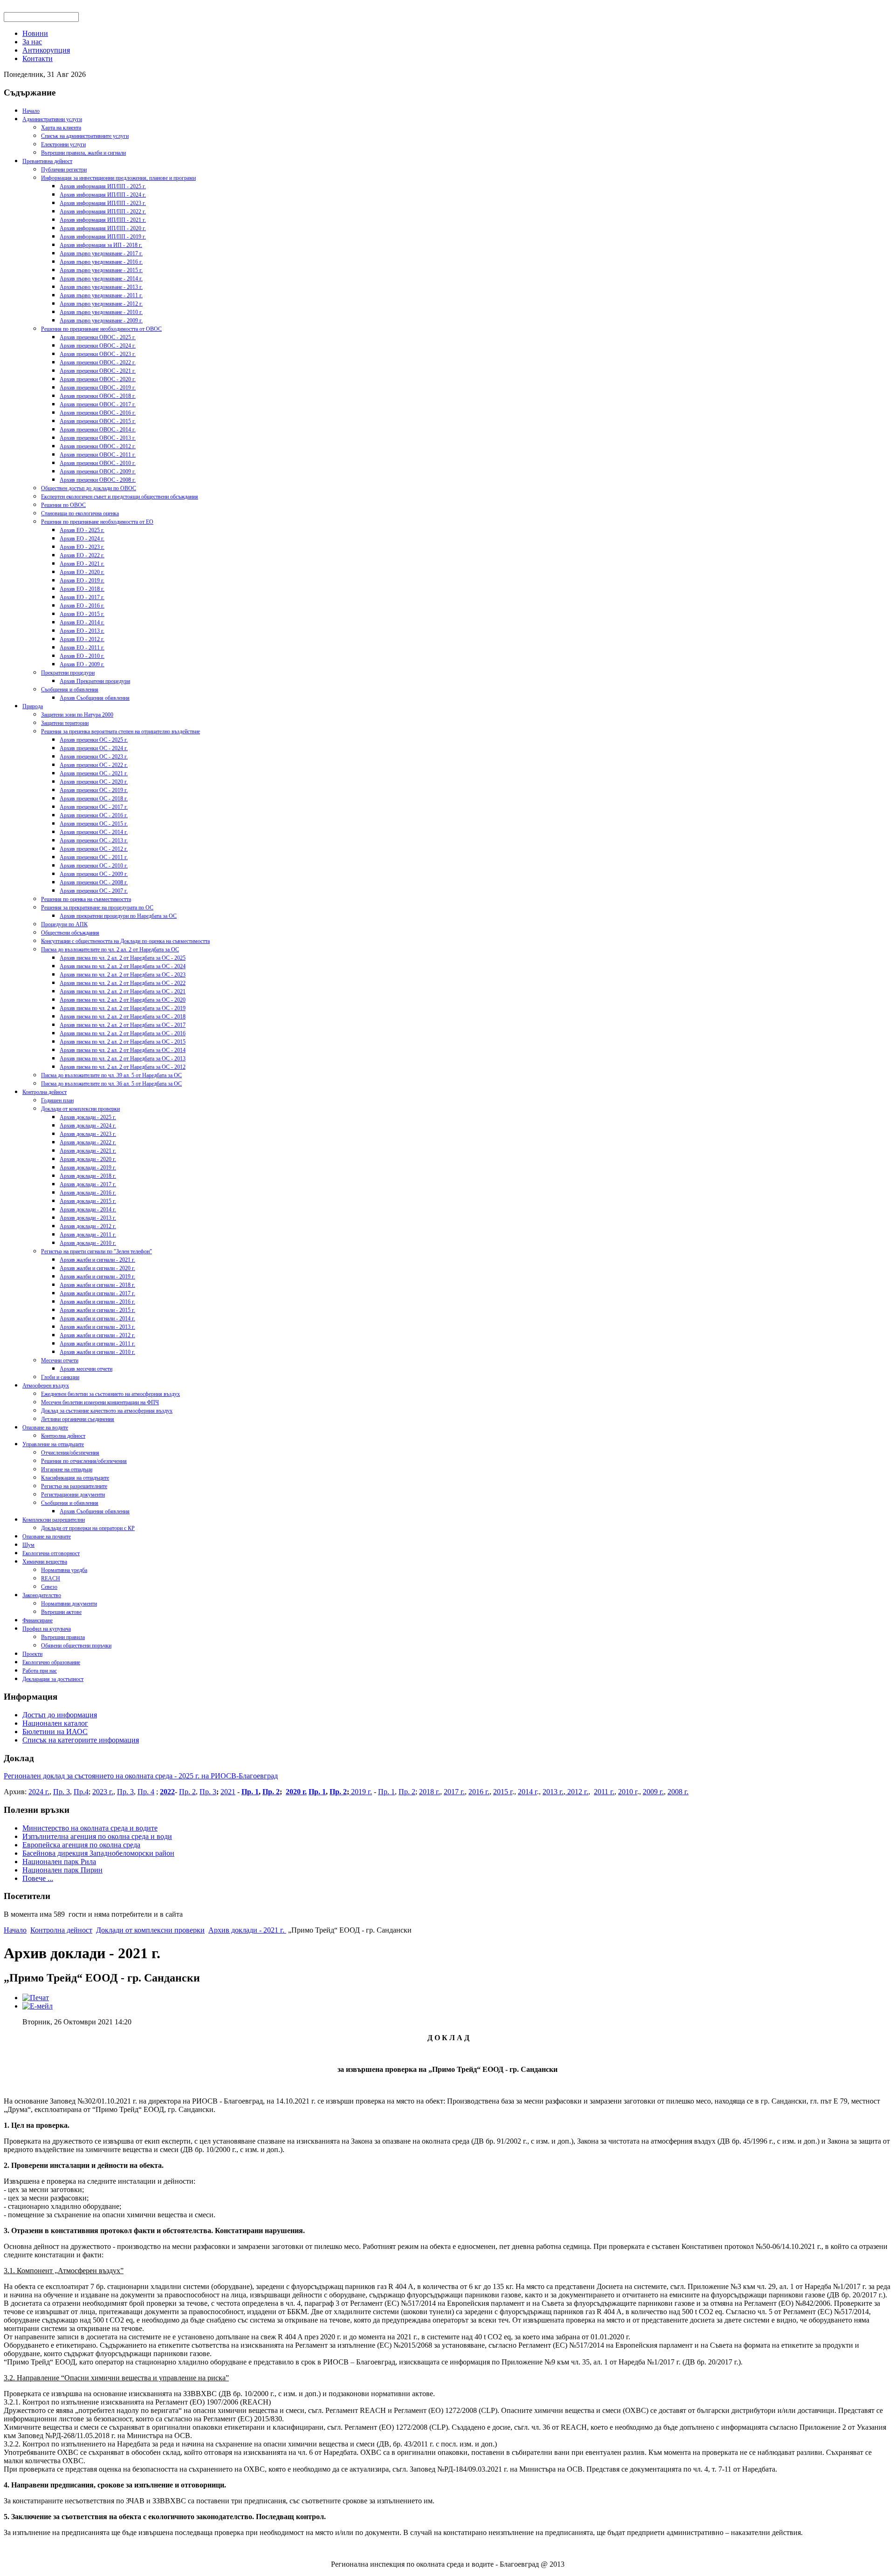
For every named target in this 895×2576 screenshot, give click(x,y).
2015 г (503, 1792)
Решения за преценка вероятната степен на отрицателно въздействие (120, 731)
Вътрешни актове (61, 1612)
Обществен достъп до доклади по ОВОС (89, 488)
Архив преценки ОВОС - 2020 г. (98, 379)
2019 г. (361, 1792)
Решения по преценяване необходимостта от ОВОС (101, 329)
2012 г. (577, 1792)
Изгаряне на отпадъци (67, 1469)
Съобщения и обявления (70, 690)
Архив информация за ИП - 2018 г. (101, 245)
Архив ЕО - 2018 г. (82, 589)
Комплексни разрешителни (54, 1520)
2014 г (527, 1792)
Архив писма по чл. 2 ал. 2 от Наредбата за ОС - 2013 (123, 1059)
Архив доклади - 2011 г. (88, 1235)
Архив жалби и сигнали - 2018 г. (97, 1285)
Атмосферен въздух (46, 1386)
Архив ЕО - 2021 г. (82, 564)
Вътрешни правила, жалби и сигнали (83, 153)
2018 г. (430, 1792)
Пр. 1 (250, 1792)
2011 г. (604, 1792)
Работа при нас (40, 1671)
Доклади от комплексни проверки (80, 1109)
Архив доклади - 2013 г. (88, 1218)
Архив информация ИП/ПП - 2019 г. (103, 237)
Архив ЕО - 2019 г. (82, 581)
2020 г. (296, 1792)
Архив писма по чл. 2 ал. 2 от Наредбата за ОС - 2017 (123, 1025)
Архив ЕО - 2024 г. (82, 539)
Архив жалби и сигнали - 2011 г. (97, 1344)
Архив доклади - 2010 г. (88, 1243)
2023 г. (103, 1792)
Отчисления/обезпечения (70, 1453)
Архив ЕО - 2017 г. (82, 597)
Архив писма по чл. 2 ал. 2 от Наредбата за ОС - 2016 (123, 1033)
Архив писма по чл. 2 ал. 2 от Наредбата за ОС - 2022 (123, 983)
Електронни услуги (63, 144)
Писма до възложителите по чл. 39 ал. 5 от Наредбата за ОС (111, 1075)
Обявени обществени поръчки (76, 1646)
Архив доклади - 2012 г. (88, 1226)
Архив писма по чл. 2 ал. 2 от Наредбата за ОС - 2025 (123, 958)
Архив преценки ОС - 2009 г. (94, 874)
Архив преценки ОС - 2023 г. (94, 757)
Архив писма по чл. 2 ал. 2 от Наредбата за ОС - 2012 (123, 1067)
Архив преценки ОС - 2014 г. (94, 832)
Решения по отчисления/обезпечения (84, 1461)
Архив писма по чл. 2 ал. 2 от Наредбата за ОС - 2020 (123, 1000)
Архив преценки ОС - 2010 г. (94, 866)
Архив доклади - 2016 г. (88, 1193)
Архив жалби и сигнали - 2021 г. (97, 1260)
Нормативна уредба (64, 1570)
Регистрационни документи (73, 1495)
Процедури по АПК (64, 924)
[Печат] (36, 1998)
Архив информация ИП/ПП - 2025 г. (103, 186)
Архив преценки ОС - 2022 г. (94, 765)
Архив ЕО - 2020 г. (82, 572)
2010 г (628, 1792)
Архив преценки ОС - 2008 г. (94, 882)
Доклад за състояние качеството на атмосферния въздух (107, 1411)
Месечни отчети (60, 1360)
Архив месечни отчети (86, 1369)
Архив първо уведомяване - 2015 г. (101, 270)
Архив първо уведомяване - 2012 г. (101, 304)
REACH (51, 1578)
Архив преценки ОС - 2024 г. (94, 748)
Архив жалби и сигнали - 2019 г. (97, 1277)
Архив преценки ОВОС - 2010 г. (98, 463)
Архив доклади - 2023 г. (88, 1134)
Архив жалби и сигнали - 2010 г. (97, 1352)
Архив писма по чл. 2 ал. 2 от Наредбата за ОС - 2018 (123, 1017)
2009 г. (653, 1792)
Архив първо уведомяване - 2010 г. (101, 312)
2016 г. (479, 1792)
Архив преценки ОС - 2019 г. (94, 790)
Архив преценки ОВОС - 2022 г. (98, 362)
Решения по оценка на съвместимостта (86, 899)
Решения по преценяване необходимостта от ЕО (97, 522)
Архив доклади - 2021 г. (88, 1151)
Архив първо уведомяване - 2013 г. (101, 287)
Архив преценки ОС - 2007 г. (94, 891)
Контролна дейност (45, 1092)
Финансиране (38, 1620)
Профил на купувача (47, 1629)
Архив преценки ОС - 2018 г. (94, 799)
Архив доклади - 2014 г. (88, 1209)
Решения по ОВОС (63, 505)
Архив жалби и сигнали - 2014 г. (97, 1319)
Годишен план (57, 1100)
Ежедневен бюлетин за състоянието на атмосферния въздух (110, 1394)
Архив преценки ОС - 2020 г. (94, 782)
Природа (33, 706)
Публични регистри (64, 170)
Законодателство (42, 1595)
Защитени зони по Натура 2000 (77, 715)
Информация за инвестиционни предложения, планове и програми (118, 178)
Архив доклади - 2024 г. (88, 1126)
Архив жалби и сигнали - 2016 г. (97, 1302)
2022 (167, 1792)
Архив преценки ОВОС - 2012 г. (98, 446)
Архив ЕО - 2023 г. (82, 547)
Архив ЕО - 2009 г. (82, 664)
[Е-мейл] (38, 2006)
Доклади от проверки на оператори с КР (88, 1528)
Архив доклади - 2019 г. (88, 1168)
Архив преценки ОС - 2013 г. (94, 840)
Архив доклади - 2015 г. (88, 1201)
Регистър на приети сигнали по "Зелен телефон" (96, 1251)
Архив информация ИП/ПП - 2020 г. (103, 228)
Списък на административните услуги (85, 136)
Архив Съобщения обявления (95, 698)
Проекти (32, 1654)
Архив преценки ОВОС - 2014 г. (98, 430)
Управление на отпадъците (53, 1444)
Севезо (49, 1587)
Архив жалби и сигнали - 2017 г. (97, 1293)
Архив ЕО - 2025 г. (82, 530)
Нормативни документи (69, 1604)
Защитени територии (65, 723)
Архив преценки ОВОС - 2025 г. (98, 337)
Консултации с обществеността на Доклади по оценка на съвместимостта (125, 941)
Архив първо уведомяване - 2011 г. (101, 295)
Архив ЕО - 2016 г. (82, 606)
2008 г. (678, 1792)
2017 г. (454, 1792)
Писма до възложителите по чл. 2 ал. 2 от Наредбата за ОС (110, 950)
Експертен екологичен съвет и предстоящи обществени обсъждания (120, 497)
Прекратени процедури (68, 673)
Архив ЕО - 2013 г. (82, 631)
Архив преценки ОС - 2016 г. (94, 815)
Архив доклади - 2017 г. (88, 1184)
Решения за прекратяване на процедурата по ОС (97, 908)
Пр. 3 (62, 1792)
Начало (31, 111)
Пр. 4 (146, 1792)
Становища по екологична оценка (80, 513)
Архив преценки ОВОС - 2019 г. (98, 388)
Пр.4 (81, 1792)
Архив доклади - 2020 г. (88, 1159)
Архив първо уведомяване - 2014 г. (101, 279)
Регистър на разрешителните (74, 1486)
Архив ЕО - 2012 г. (82, 639)
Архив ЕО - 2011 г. (82, 648)
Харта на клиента (61, 128)
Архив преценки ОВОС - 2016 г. (98, 413)
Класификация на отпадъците (75, 1478)
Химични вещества (45, 1562)
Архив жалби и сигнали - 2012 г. (97, 1335)
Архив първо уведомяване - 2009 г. (101, 321)
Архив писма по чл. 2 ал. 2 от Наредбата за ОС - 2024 (123, 966)
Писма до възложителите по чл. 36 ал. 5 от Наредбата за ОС (111, 1084)
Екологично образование (51, 1662)
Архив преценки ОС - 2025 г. (94, 740)
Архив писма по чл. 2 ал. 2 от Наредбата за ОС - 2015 (123, 1042)
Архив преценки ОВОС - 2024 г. (98, 346)
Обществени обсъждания (70, 933)
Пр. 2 (187, 1792)
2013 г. (553, 1792)
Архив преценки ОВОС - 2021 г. (98, 371)
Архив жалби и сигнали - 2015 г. (97, 1310)
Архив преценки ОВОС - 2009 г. (98, 471)
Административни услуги (52, 119)
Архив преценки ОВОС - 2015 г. (98, 421)
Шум (28, 1545)
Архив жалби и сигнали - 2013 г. (97, 1327)
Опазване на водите (45, 1428)
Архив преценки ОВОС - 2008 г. (98, 480)
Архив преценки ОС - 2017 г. (94, 807)
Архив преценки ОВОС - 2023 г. (98, 354)
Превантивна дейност (47, 161)
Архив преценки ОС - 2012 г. (94, 849)
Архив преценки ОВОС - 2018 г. (98, 396)
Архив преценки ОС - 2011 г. (94, 857)
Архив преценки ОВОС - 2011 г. (98, 455)
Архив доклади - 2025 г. (88, 1117)
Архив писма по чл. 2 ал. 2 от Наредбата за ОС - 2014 (123, 1050)
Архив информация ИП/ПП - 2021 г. (103, 220)
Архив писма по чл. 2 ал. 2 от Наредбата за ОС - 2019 (123, 1008)
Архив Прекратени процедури (95, 681)
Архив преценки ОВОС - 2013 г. (98, 438)
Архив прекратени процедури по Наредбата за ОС (118, 916)
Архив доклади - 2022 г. (88, 1142)
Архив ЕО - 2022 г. (82, 555)
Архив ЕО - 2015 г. (82, 614)
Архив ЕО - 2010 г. (82, 656)
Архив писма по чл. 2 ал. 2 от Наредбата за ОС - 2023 (123, 975)
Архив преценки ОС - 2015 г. (94, 824)
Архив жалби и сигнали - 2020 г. (97, 1268)
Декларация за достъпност (53, 1679)
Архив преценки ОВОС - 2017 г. (98, 404)
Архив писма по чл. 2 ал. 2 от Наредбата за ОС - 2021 (123, 991)
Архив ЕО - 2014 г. (82, 622)
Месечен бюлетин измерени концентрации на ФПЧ (100, 1402)
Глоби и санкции (60, 1377)
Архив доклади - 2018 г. (88, 1176)
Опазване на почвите (47, 1537)
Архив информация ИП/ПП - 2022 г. (103, 212)
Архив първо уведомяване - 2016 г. (101, 262)
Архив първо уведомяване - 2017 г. (101, 253)
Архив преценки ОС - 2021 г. (94, 773)
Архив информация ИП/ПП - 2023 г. (103, 203)
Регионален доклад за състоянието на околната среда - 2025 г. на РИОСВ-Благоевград (141, 1776)
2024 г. (39, 1792)
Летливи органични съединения (78, 1419)
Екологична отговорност (51, 1553)
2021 (228, 1792)
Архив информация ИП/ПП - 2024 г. (103, 195)
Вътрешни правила (63, 1637)
